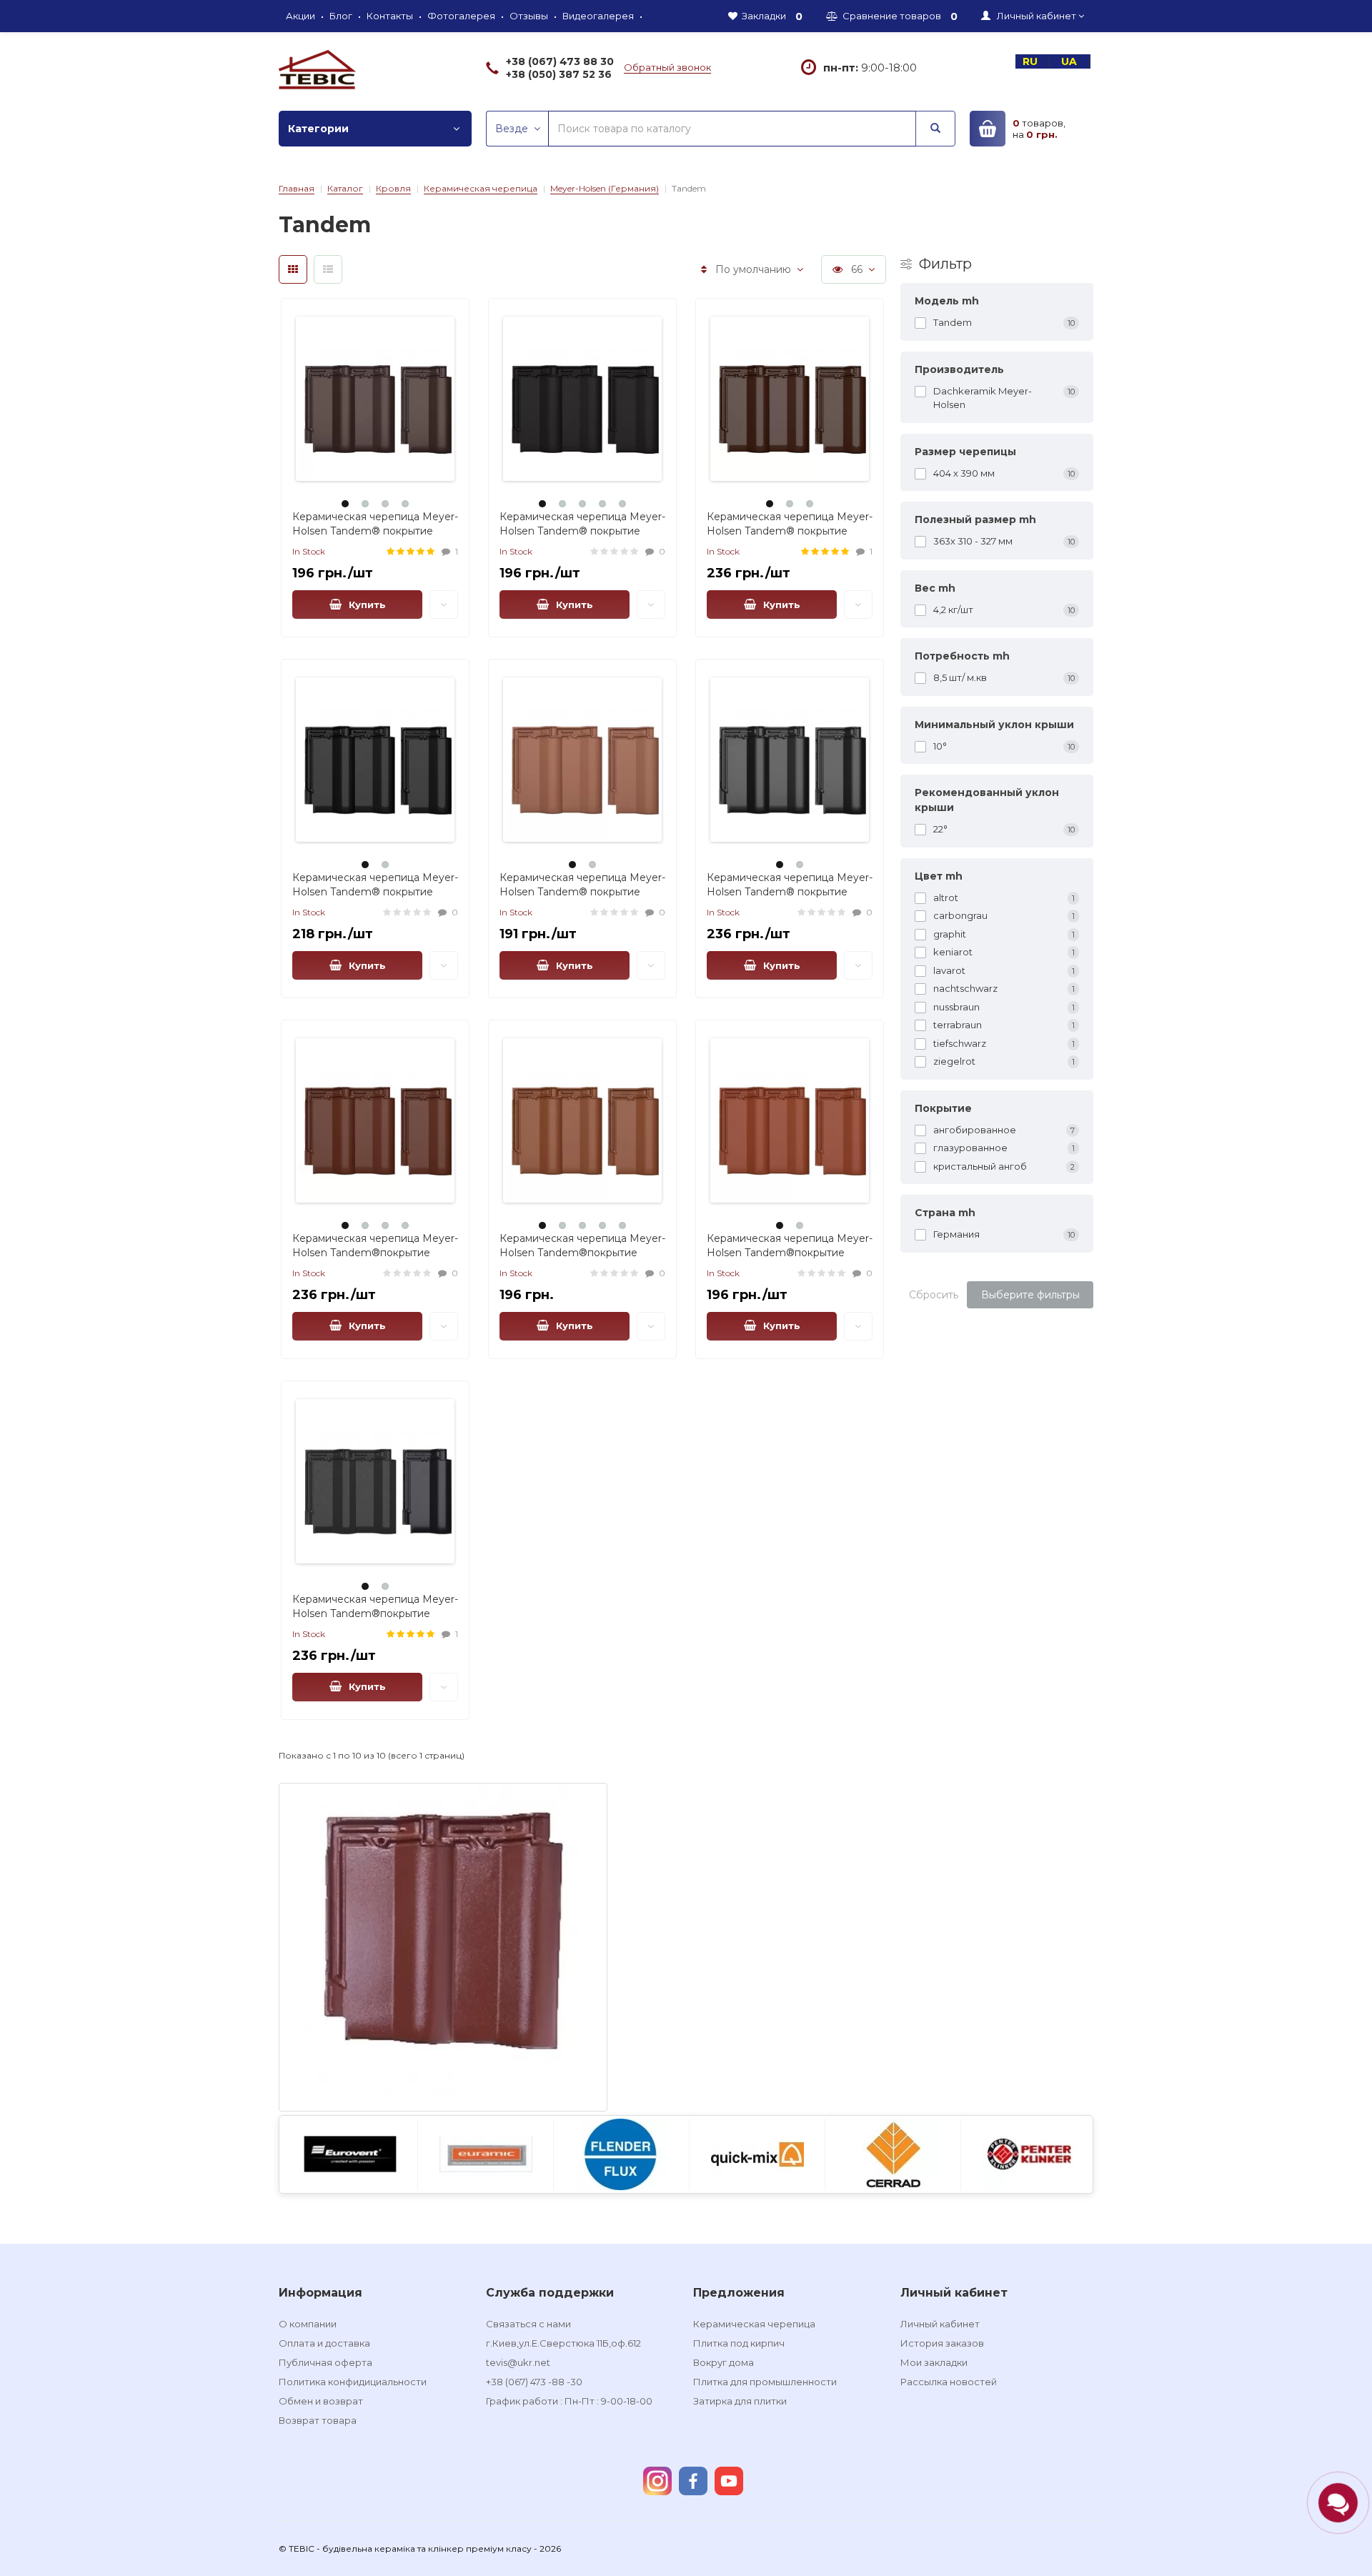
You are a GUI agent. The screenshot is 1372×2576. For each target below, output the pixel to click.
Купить (364, 605)
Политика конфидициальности (353, 2382)
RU (1032, 61)
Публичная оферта (325, 2362)
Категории (318, 129)
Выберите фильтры (1030, 1295)
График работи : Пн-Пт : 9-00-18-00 (569, 2401)
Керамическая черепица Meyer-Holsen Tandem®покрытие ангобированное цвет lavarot (790, 1253)
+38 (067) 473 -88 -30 (534, 2382)
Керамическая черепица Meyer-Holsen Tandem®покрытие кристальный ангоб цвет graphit (375, 1613)
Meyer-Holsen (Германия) (605, 188)
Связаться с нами (528, 2324)
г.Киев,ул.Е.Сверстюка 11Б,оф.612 (563, 2343)
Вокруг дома (724, 2362)
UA (1070, 61)
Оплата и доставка (324, 2343)
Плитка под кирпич (739, 2343)
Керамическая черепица (481, 188)
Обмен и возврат (321, 2401)
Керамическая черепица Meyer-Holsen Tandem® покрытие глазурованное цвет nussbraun (790, 531)
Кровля (393, 188)
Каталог (345, 188)
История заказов (942, 2343)
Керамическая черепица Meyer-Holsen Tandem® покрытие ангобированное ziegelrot (582, 892)
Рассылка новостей (949, 2382)
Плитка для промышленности (765, 2382)
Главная (297, 188)
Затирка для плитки (740, 2401)
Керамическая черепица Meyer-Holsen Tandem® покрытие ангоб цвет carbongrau (790, 892)
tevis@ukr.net (518, 2362)
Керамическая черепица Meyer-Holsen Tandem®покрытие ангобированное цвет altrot (582, 1253)
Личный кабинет (940, 2324)
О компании (308, 2324)
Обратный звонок (667, 67)
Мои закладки (934, 2362)
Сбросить (934, 1295)
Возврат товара (318, 2420)
